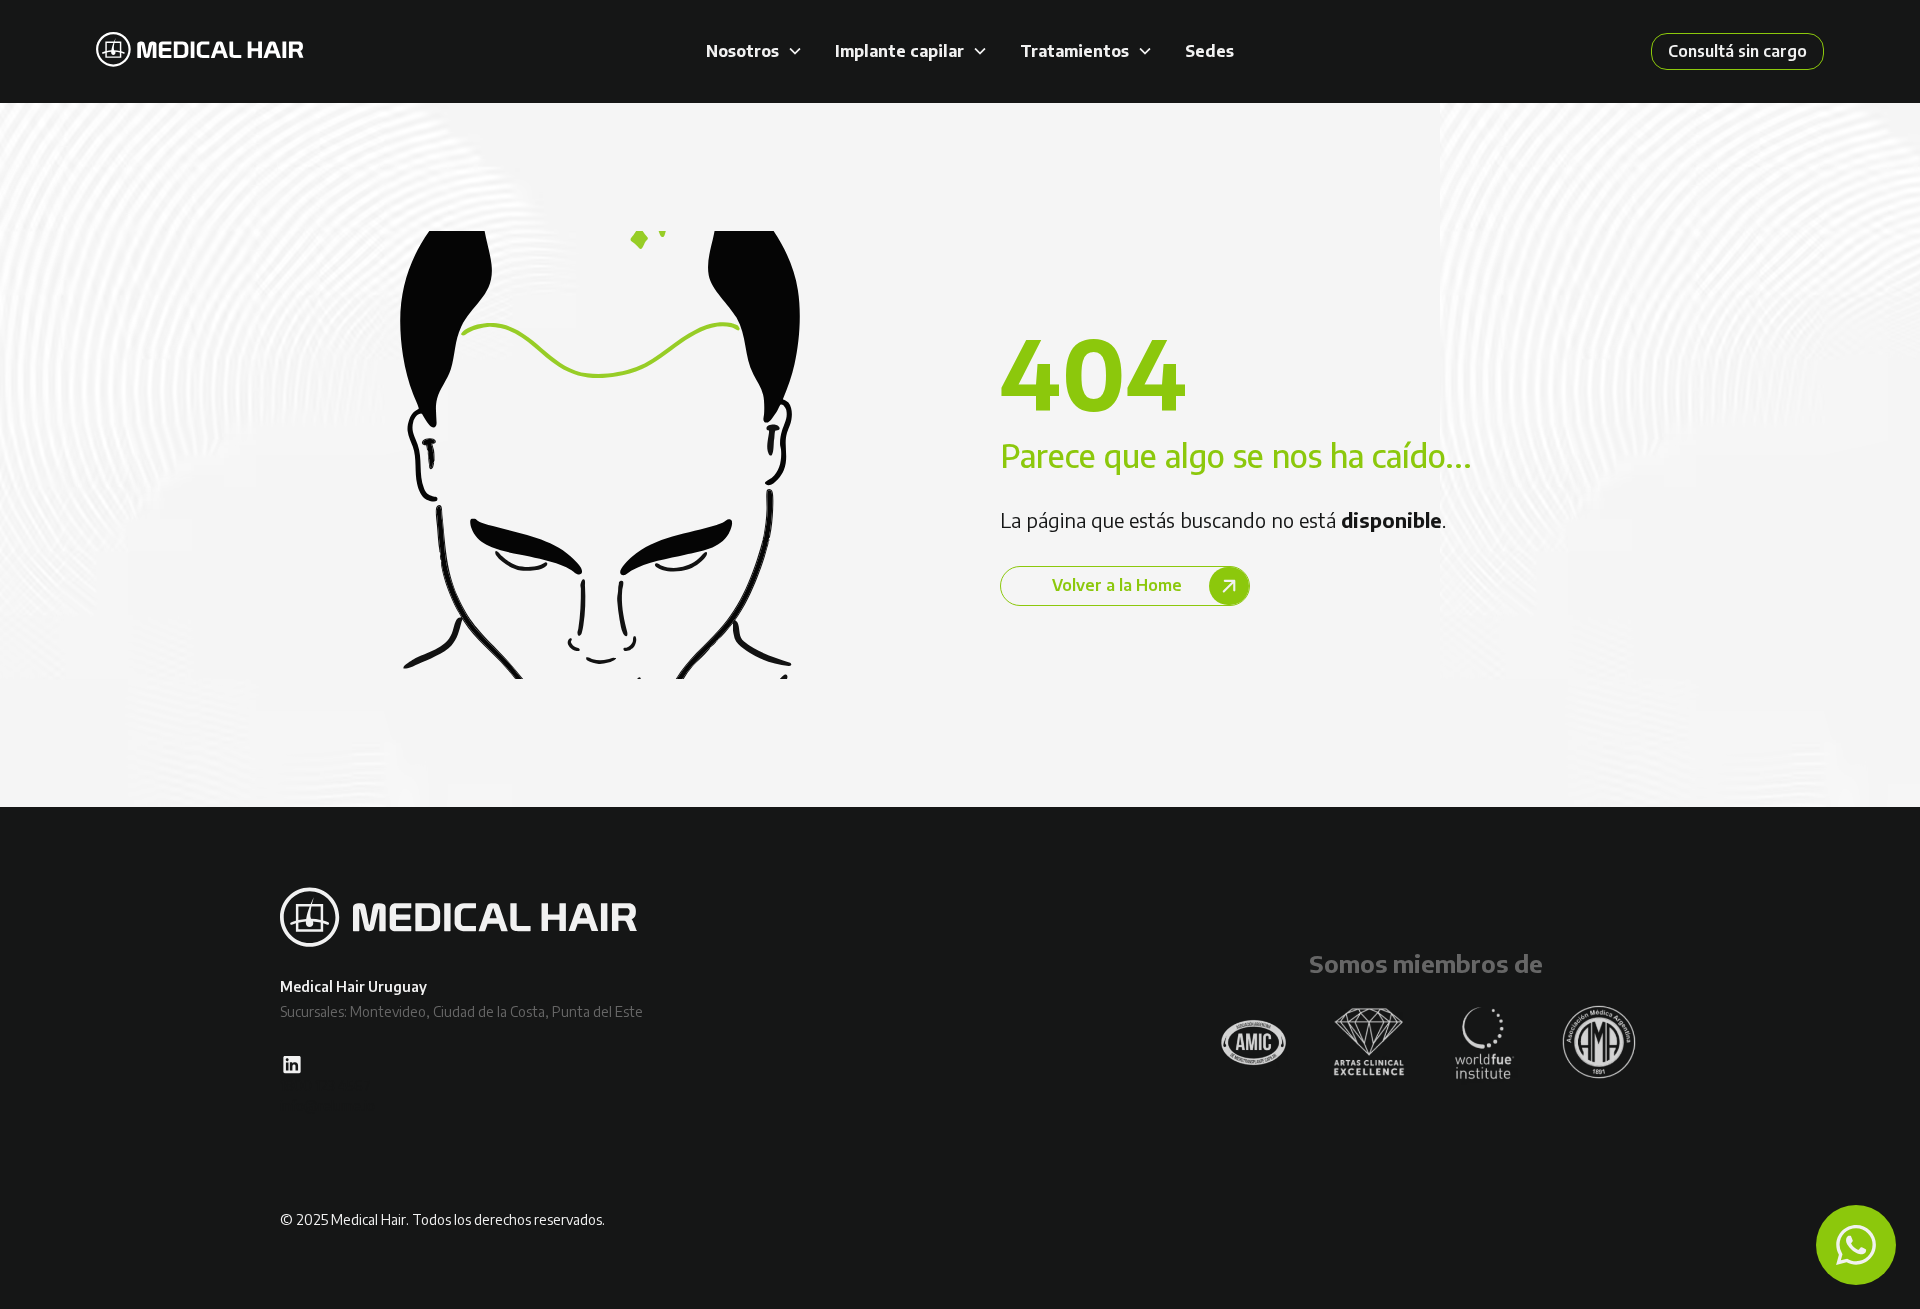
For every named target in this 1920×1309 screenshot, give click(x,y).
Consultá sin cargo (1737, 51)
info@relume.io (327, 1105)
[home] (200, 51)
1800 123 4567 (325, 1085)
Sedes (1209, 51)
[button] (754, 51)
